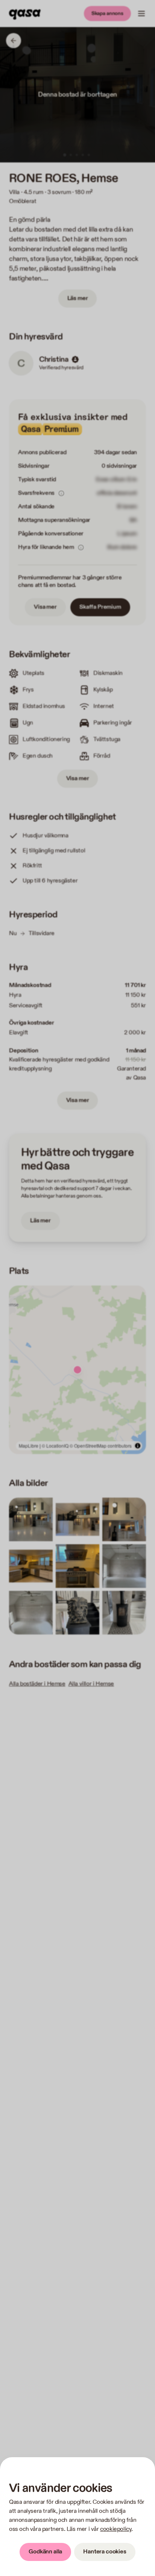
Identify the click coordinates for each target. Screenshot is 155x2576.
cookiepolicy (116, 2529)
